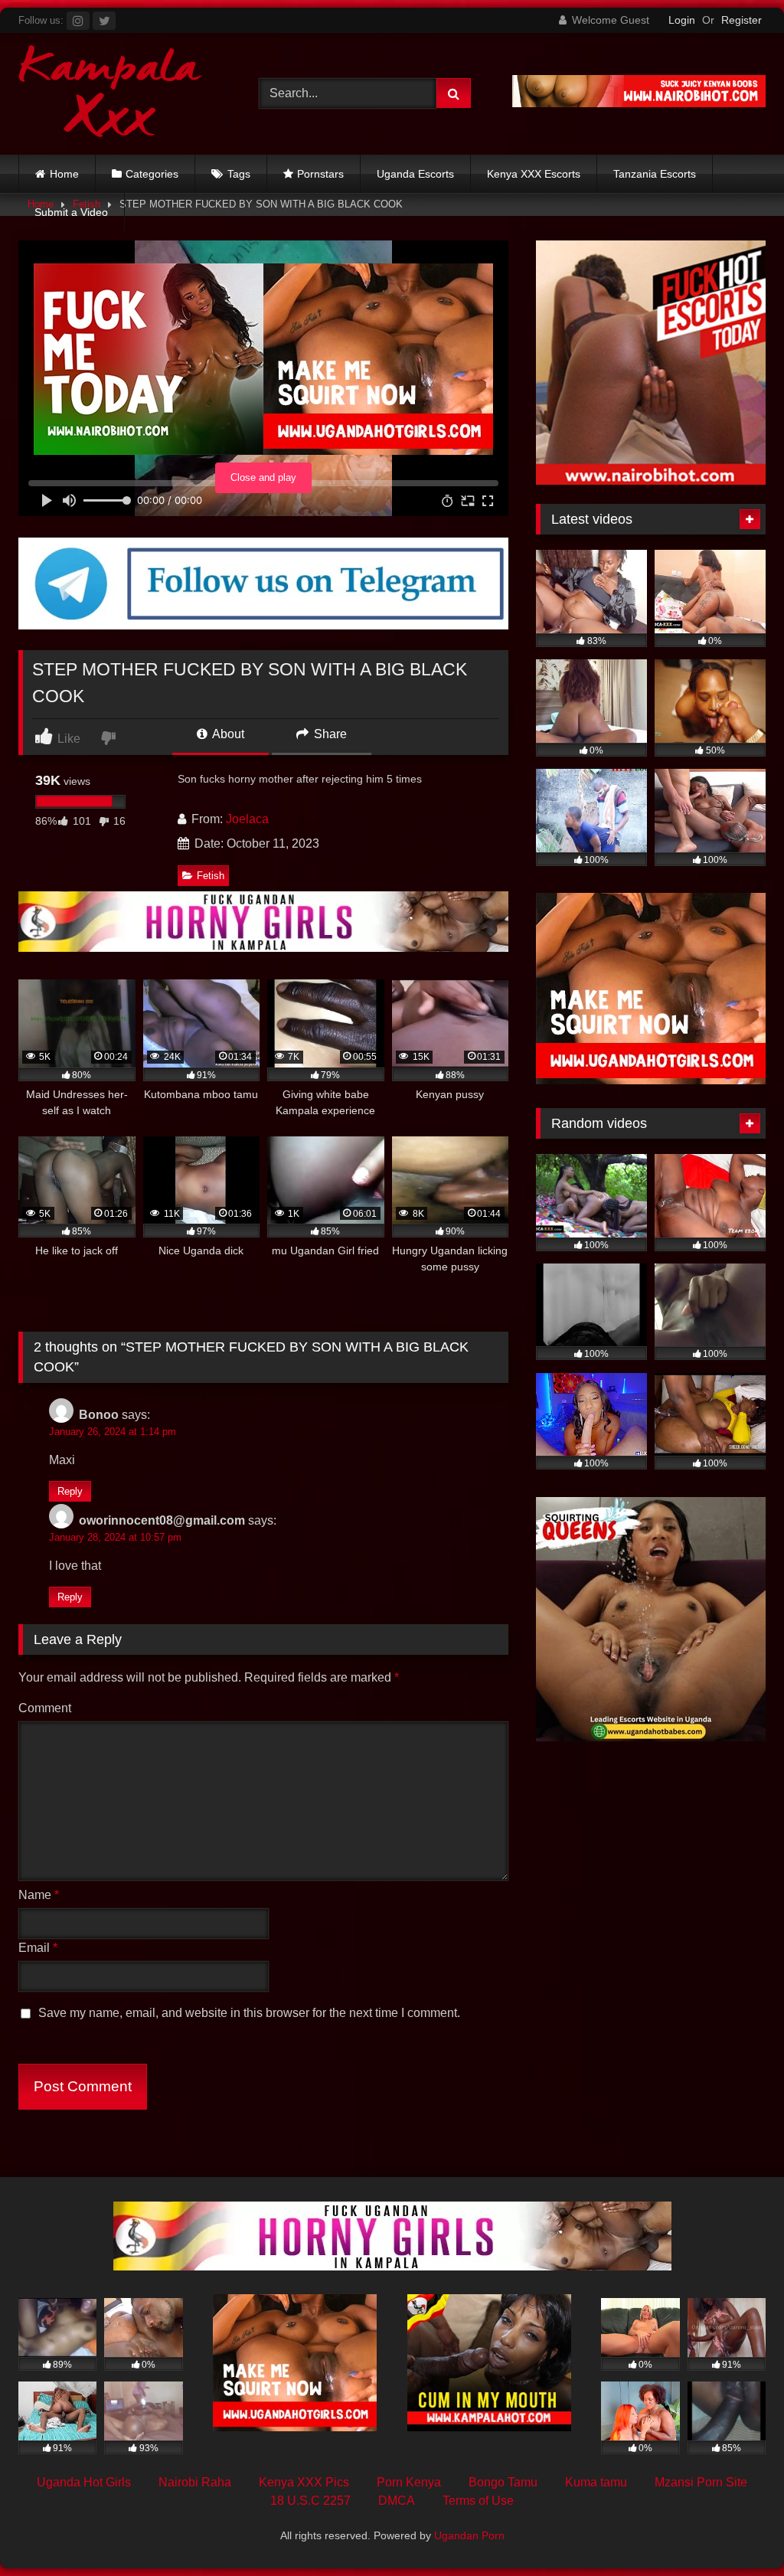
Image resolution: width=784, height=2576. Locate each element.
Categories (152, 174)
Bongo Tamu (503, 2482)
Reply (70, 1491)
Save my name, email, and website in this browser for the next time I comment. (249, 2013)
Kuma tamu (596, 2482)
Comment (45, 1708)
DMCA (397, 2501)
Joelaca (247, 819)
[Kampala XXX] (121, 94)
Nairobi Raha (195, 2482)
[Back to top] (737, 2530)
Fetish (211, 876)
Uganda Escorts (415, 174)
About (227, 734)
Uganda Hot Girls (84, 2482)
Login (682, 20)
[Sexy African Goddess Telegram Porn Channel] (263, 625)
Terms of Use (478, 2501)
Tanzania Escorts (655, 174)
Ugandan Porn (469, 2535)
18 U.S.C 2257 (310, 2501)
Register (742, 20)
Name (39, 1895)
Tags (239, 174)
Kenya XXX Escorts (534, 174)
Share (329, 734)
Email (38, 1948)
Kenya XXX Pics (304, 2482)
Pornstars (320, 174)
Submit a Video (71, 212)
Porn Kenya (409, 2482)
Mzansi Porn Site (701, 2482)
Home (64, 174)
